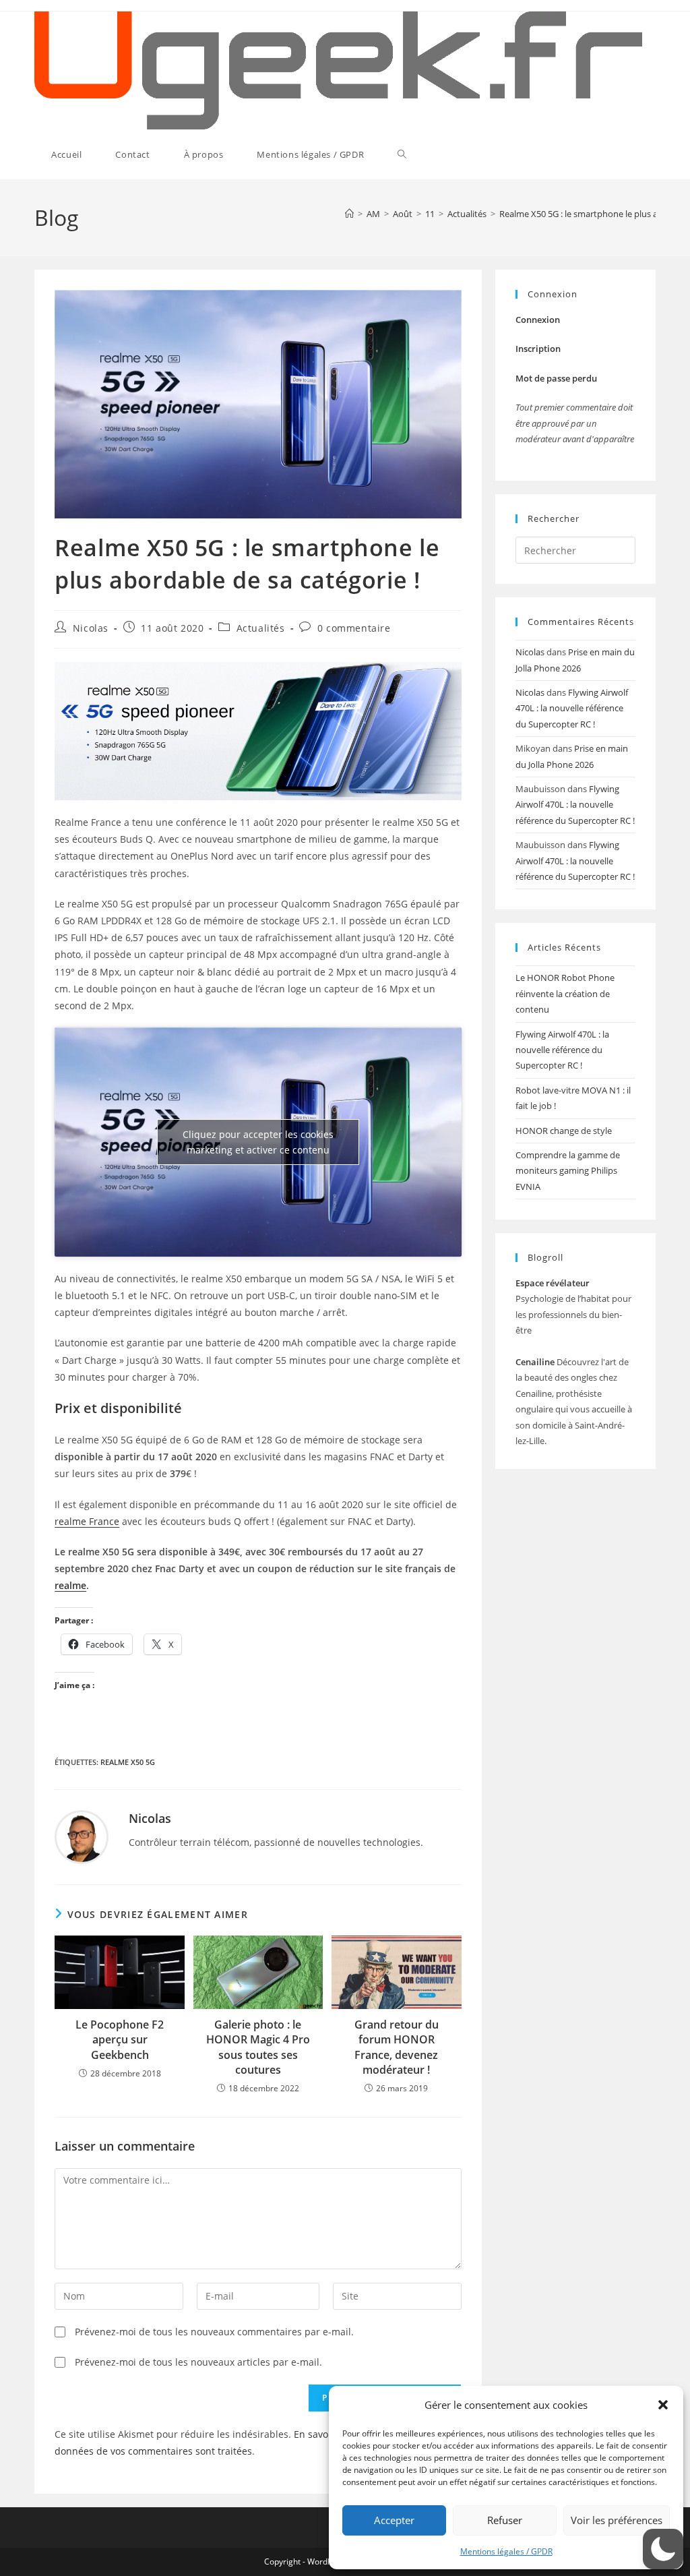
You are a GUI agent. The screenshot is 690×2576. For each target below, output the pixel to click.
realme (70, 1585)
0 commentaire (354, 628)
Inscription (538, 349)
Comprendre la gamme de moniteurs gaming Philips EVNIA (568, 1171)
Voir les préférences (617, 2520)
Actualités (261, 628)
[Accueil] (349, 214)
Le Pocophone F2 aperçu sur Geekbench (120, 2040)
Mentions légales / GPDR (506, 2551)
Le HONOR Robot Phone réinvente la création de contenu (565, 993)
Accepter (394, 2520)
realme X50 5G (128, 1762)
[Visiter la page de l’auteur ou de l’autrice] (82, 1836)
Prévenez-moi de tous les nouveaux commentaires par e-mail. (214, 2332)
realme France (87, 1521)
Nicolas (91, 628)
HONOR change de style (564, 1131)
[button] (663, 2405)
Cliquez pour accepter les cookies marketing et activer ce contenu (258, 1142)
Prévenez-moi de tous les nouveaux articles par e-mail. (198, 2362)
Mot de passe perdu (556, 378)
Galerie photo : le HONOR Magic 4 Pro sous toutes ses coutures (258, 2047)
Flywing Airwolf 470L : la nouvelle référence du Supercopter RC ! (572, 708)
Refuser (505, 2520)
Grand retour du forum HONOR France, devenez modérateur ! (397, 2047)
